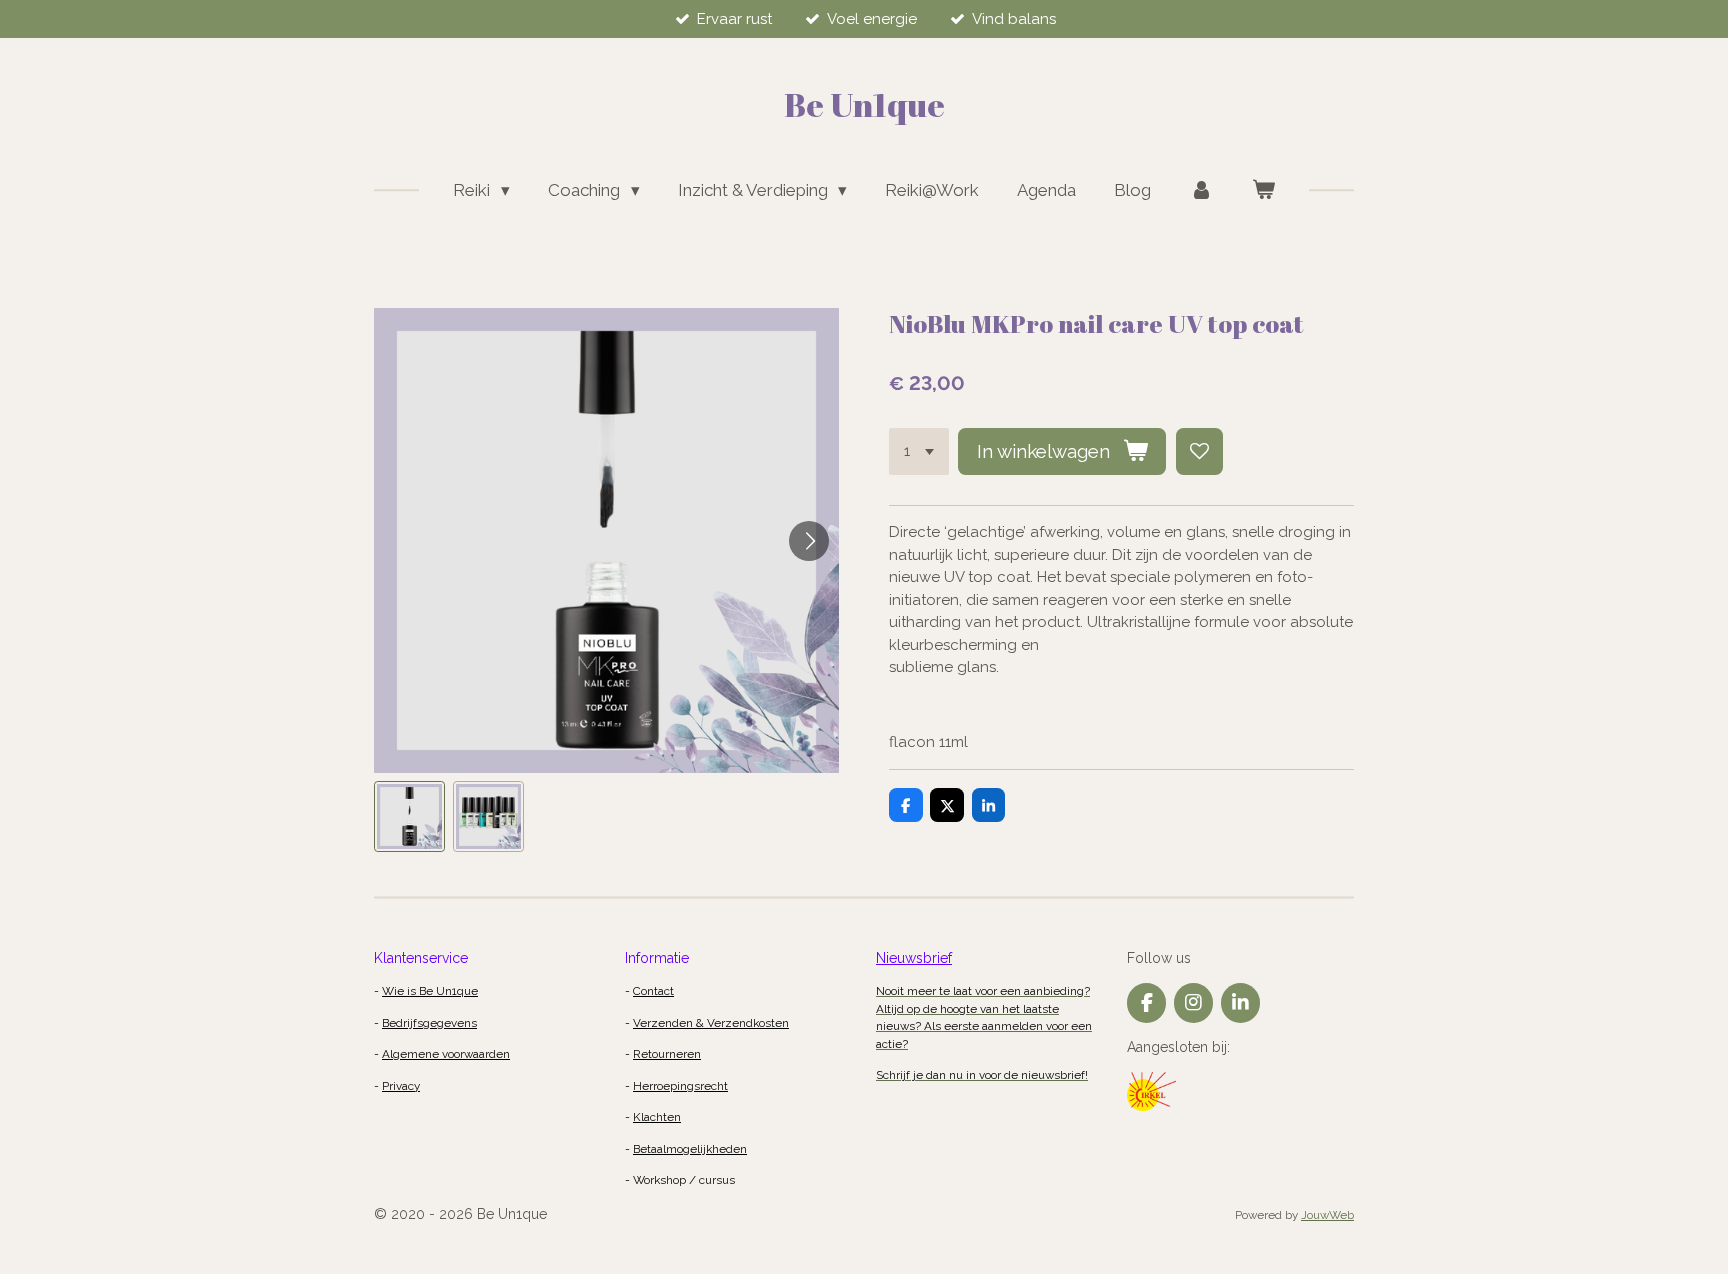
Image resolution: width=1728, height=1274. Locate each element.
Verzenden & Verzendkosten (711, 1023)
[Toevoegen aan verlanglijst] (1199, 451)
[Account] (1201, 191)
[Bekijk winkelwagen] (1263, 191)
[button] (409, 816)
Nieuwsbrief (914, 958)
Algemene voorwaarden (446, 1054)
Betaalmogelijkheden (690, 1149)
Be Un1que (864, 104)
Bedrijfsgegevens (429, 1023)
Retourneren (667, 1054)
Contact (653, 991)
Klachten (657, 1117)
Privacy (401, 1086)
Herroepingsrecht (680, 1086)
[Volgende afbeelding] (809, 541)
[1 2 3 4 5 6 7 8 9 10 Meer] (919, 451)
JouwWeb (1327, 1215)
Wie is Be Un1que (430, 991)
